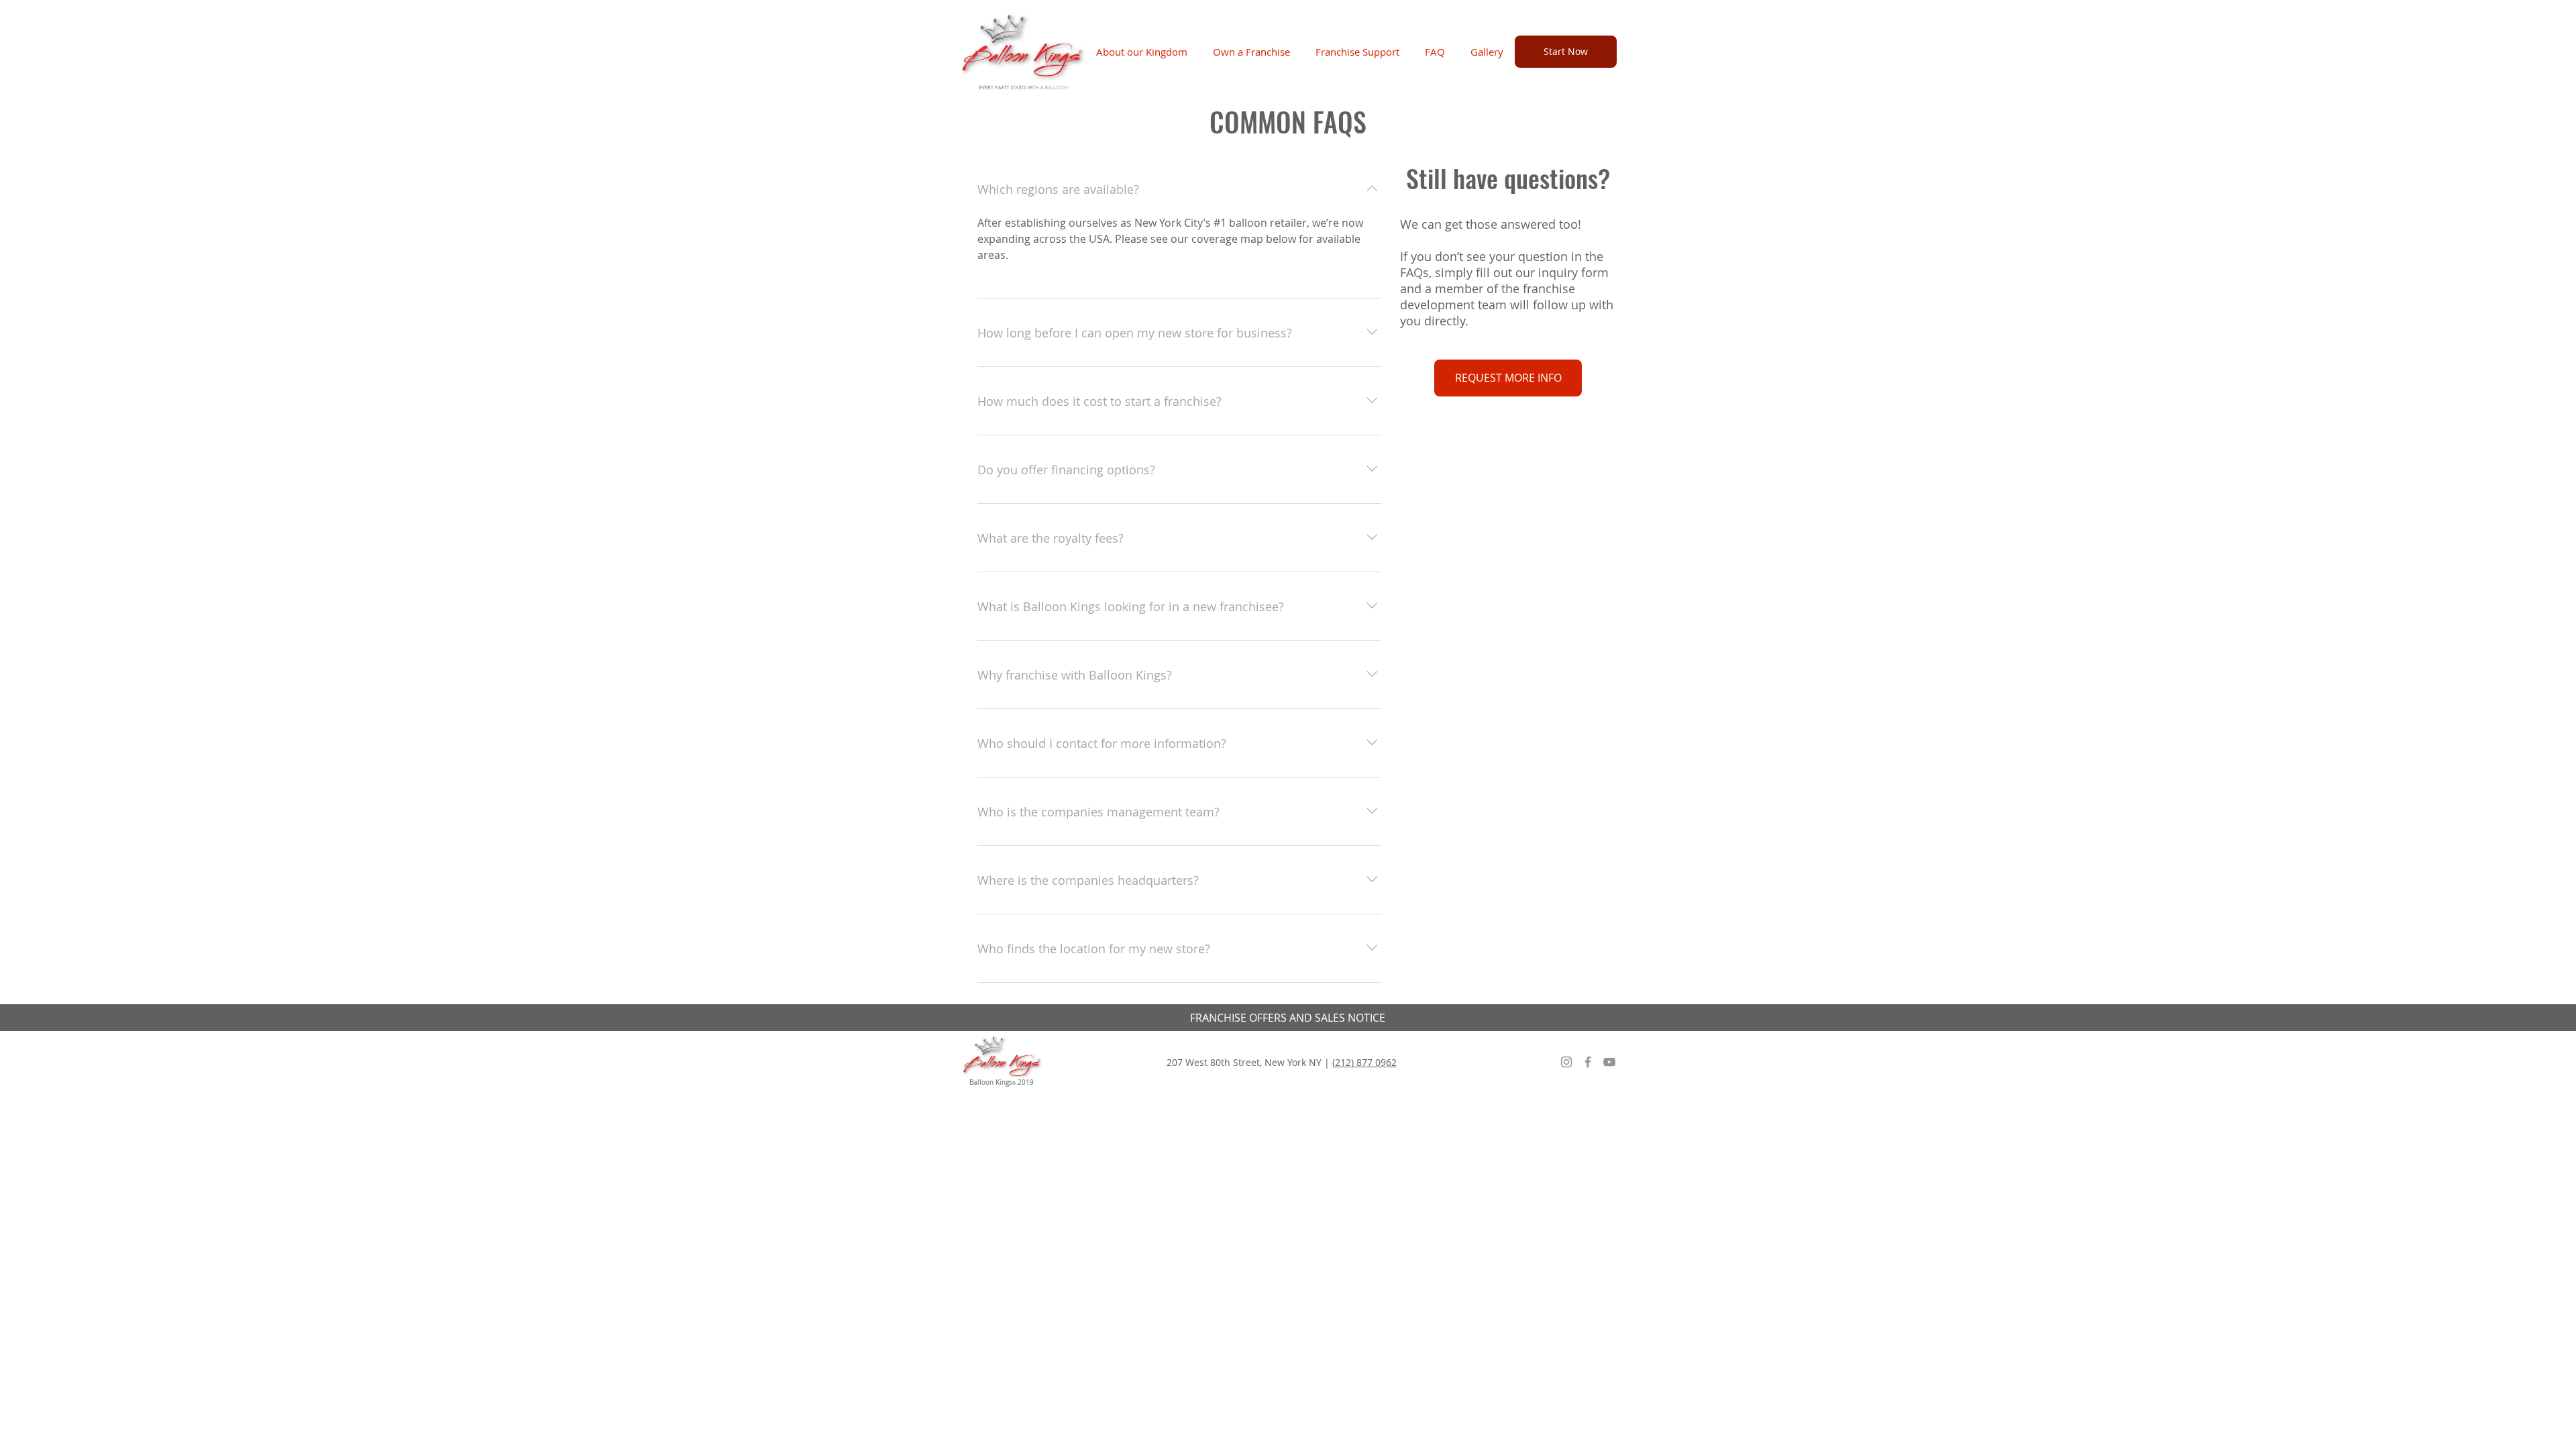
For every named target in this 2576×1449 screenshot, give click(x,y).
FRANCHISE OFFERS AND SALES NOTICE (1288, 1018)
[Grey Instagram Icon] (1566, 1062)
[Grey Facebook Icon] (1588, 1062)
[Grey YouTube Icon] (1609, 1062)
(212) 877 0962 (1364, 1062)
